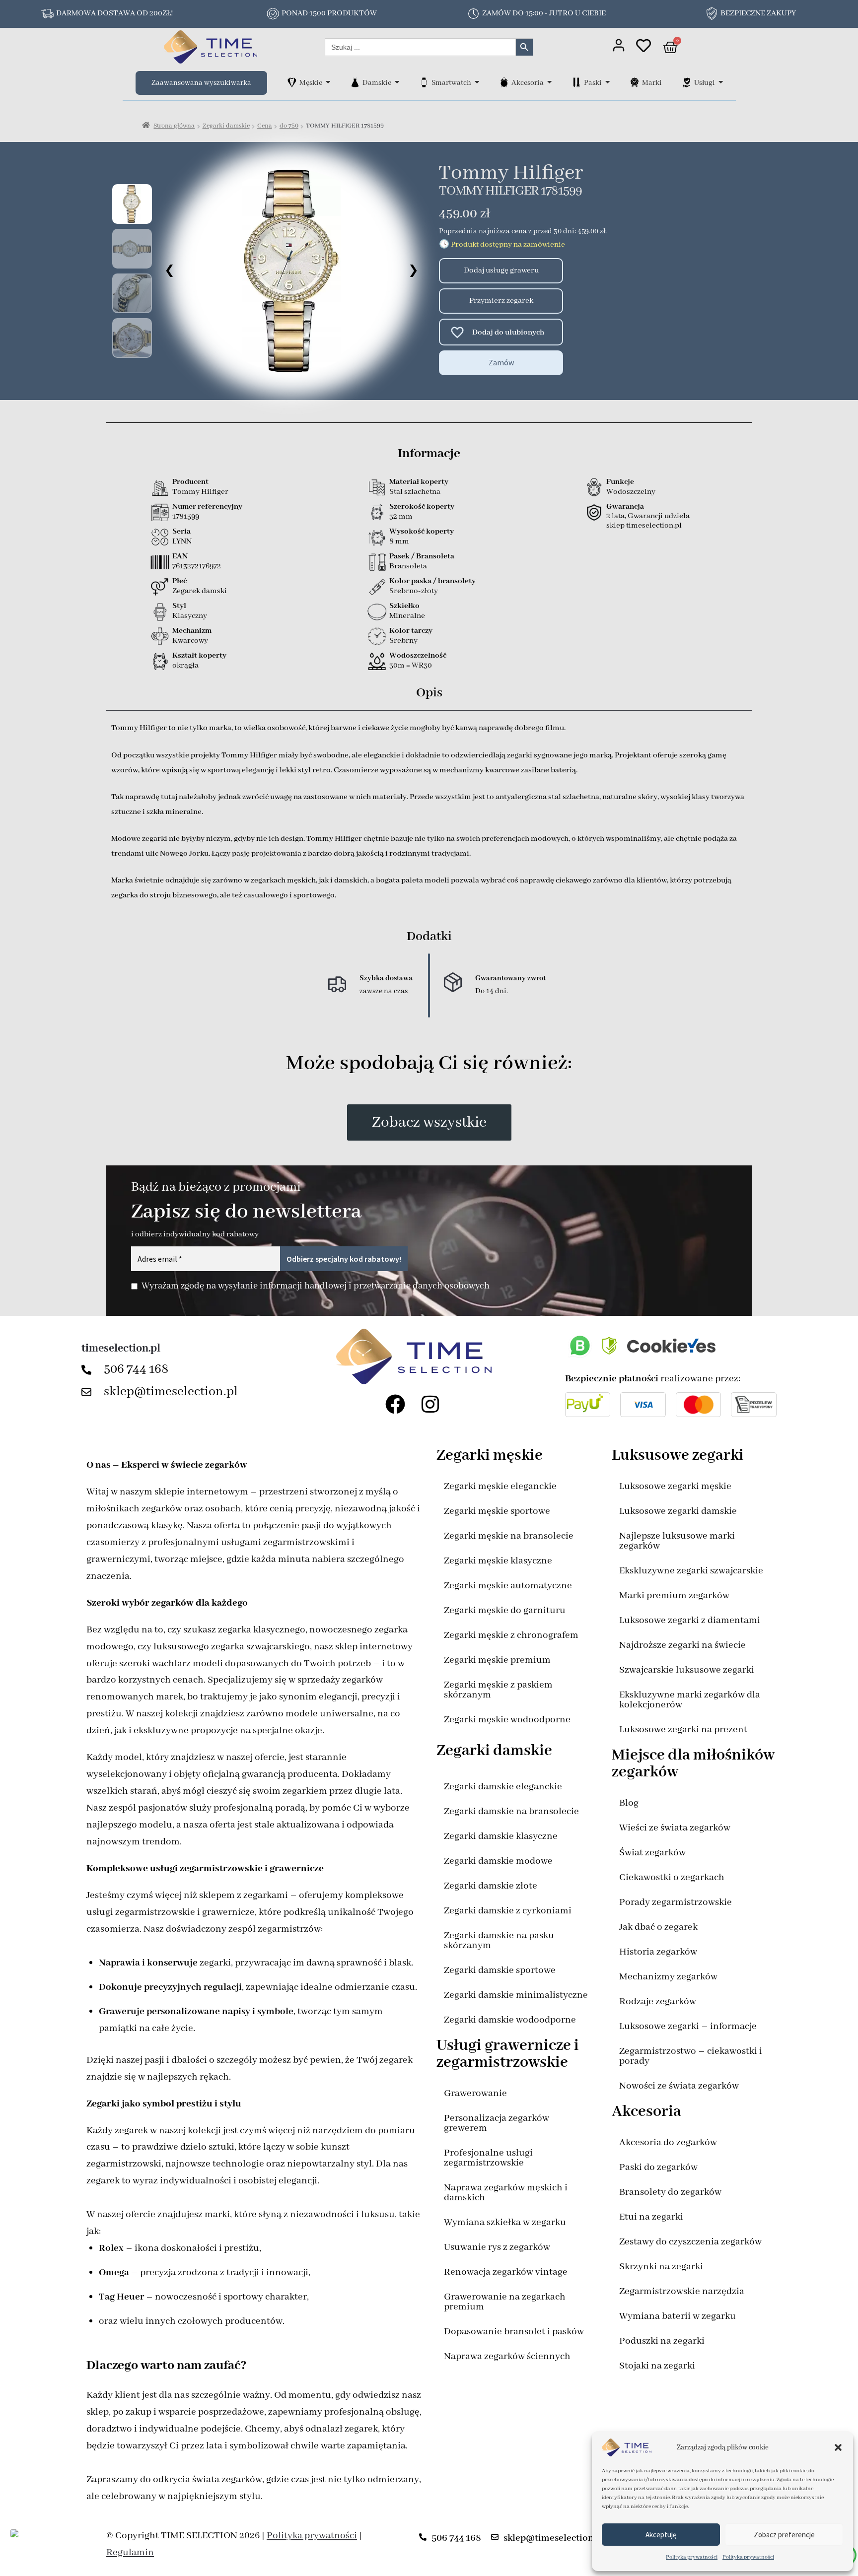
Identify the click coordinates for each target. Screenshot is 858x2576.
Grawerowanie (475, 2093)
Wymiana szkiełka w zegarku (505, 2222)
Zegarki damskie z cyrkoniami (508, 1911)
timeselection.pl (121, 1349)
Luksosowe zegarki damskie (678, 1511)
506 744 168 (136, 1369)
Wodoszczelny (631, 492)
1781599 (186, 517)
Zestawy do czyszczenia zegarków (690, 2242)
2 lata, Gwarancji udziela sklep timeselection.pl (648, 521)
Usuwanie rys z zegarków (497, 2247)
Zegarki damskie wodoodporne (510, 2020)
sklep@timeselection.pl (171, 1392)
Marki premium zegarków (674, 1595)
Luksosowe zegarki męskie (675, 1486)
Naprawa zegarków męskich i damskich (506, 2193)
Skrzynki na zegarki (661, 2267)
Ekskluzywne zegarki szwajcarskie (691, 1571)
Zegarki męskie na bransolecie (509, 1536)
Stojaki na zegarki (657, 2366)
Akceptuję (661, 2535)
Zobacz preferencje (784, 2535)
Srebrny (403, 641)
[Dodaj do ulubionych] (452, 332)
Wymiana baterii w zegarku (678, 2316)
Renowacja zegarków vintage (506, 2272)
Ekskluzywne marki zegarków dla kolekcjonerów (690, 1700)
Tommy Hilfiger (511, 173)
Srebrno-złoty (414, 591)
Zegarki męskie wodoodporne (507, 1720)
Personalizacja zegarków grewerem (497, 2123)
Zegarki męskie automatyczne (508, 1586)
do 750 (289, 126)
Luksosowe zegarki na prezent (683, 1729)
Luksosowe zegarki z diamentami (690, 1620)
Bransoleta (408, 566)
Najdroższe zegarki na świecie (682, 1645)
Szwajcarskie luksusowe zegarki (687, 1670)
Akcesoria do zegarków (668, 2142)
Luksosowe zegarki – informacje (688, 2026)
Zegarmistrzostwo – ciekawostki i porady (691, 2056)
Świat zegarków (652, 1853)
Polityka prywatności (692, 2557)
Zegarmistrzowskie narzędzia (682, 2291)
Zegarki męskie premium (497, 1660)
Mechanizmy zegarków (668, 1977)
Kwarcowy (190, 641)
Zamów (501, 362)
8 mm (399, 542)
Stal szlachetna (415, 492)
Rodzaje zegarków (658, 2001)
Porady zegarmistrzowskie (676, 1902)
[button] (838, 2447)
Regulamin (130, 2552)
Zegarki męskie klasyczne (498, 1561)
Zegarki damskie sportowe (500, 1970)
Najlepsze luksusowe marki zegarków (677, 1541)
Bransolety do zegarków (670, 2192)
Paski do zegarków (658, 2167)
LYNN (182, 542)
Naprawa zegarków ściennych (507, 2356)
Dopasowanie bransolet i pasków (514, 2332)
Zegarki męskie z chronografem (511, 1635)
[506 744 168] (89, 1370)
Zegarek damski (200, 591)
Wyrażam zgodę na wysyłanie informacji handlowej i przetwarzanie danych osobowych (316, 1286)
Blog (629, 1803)
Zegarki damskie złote (491, 1886)
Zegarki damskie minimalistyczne (516, 1995)
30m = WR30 (411, 666)
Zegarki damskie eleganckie (503, 1787)
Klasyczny (190, 616)
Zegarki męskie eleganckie (500, 1486)
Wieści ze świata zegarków (675, 1828)
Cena (265, 126)
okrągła (185, 666)
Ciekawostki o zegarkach (672, 1877)
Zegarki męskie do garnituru (505, 1610)
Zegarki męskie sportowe (497, 1511)
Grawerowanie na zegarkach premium (505, 2302)
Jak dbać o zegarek (658, 1927)
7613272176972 (197, 566)
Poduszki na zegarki (662, 2341)
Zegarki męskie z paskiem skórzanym (498, 1690)
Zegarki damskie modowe (498, 1861)
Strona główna (174, 126)
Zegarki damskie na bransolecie (511, 1811)
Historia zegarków (658, 1952)
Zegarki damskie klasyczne (501, 1836)
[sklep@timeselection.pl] (89, 1392)
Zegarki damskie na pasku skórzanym (499, 1940)
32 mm (401, 517)
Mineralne (407, 616)
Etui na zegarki (651, 2217)
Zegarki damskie (226, 126)
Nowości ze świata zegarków (679, 2086)
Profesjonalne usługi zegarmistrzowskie (488, 2158)
